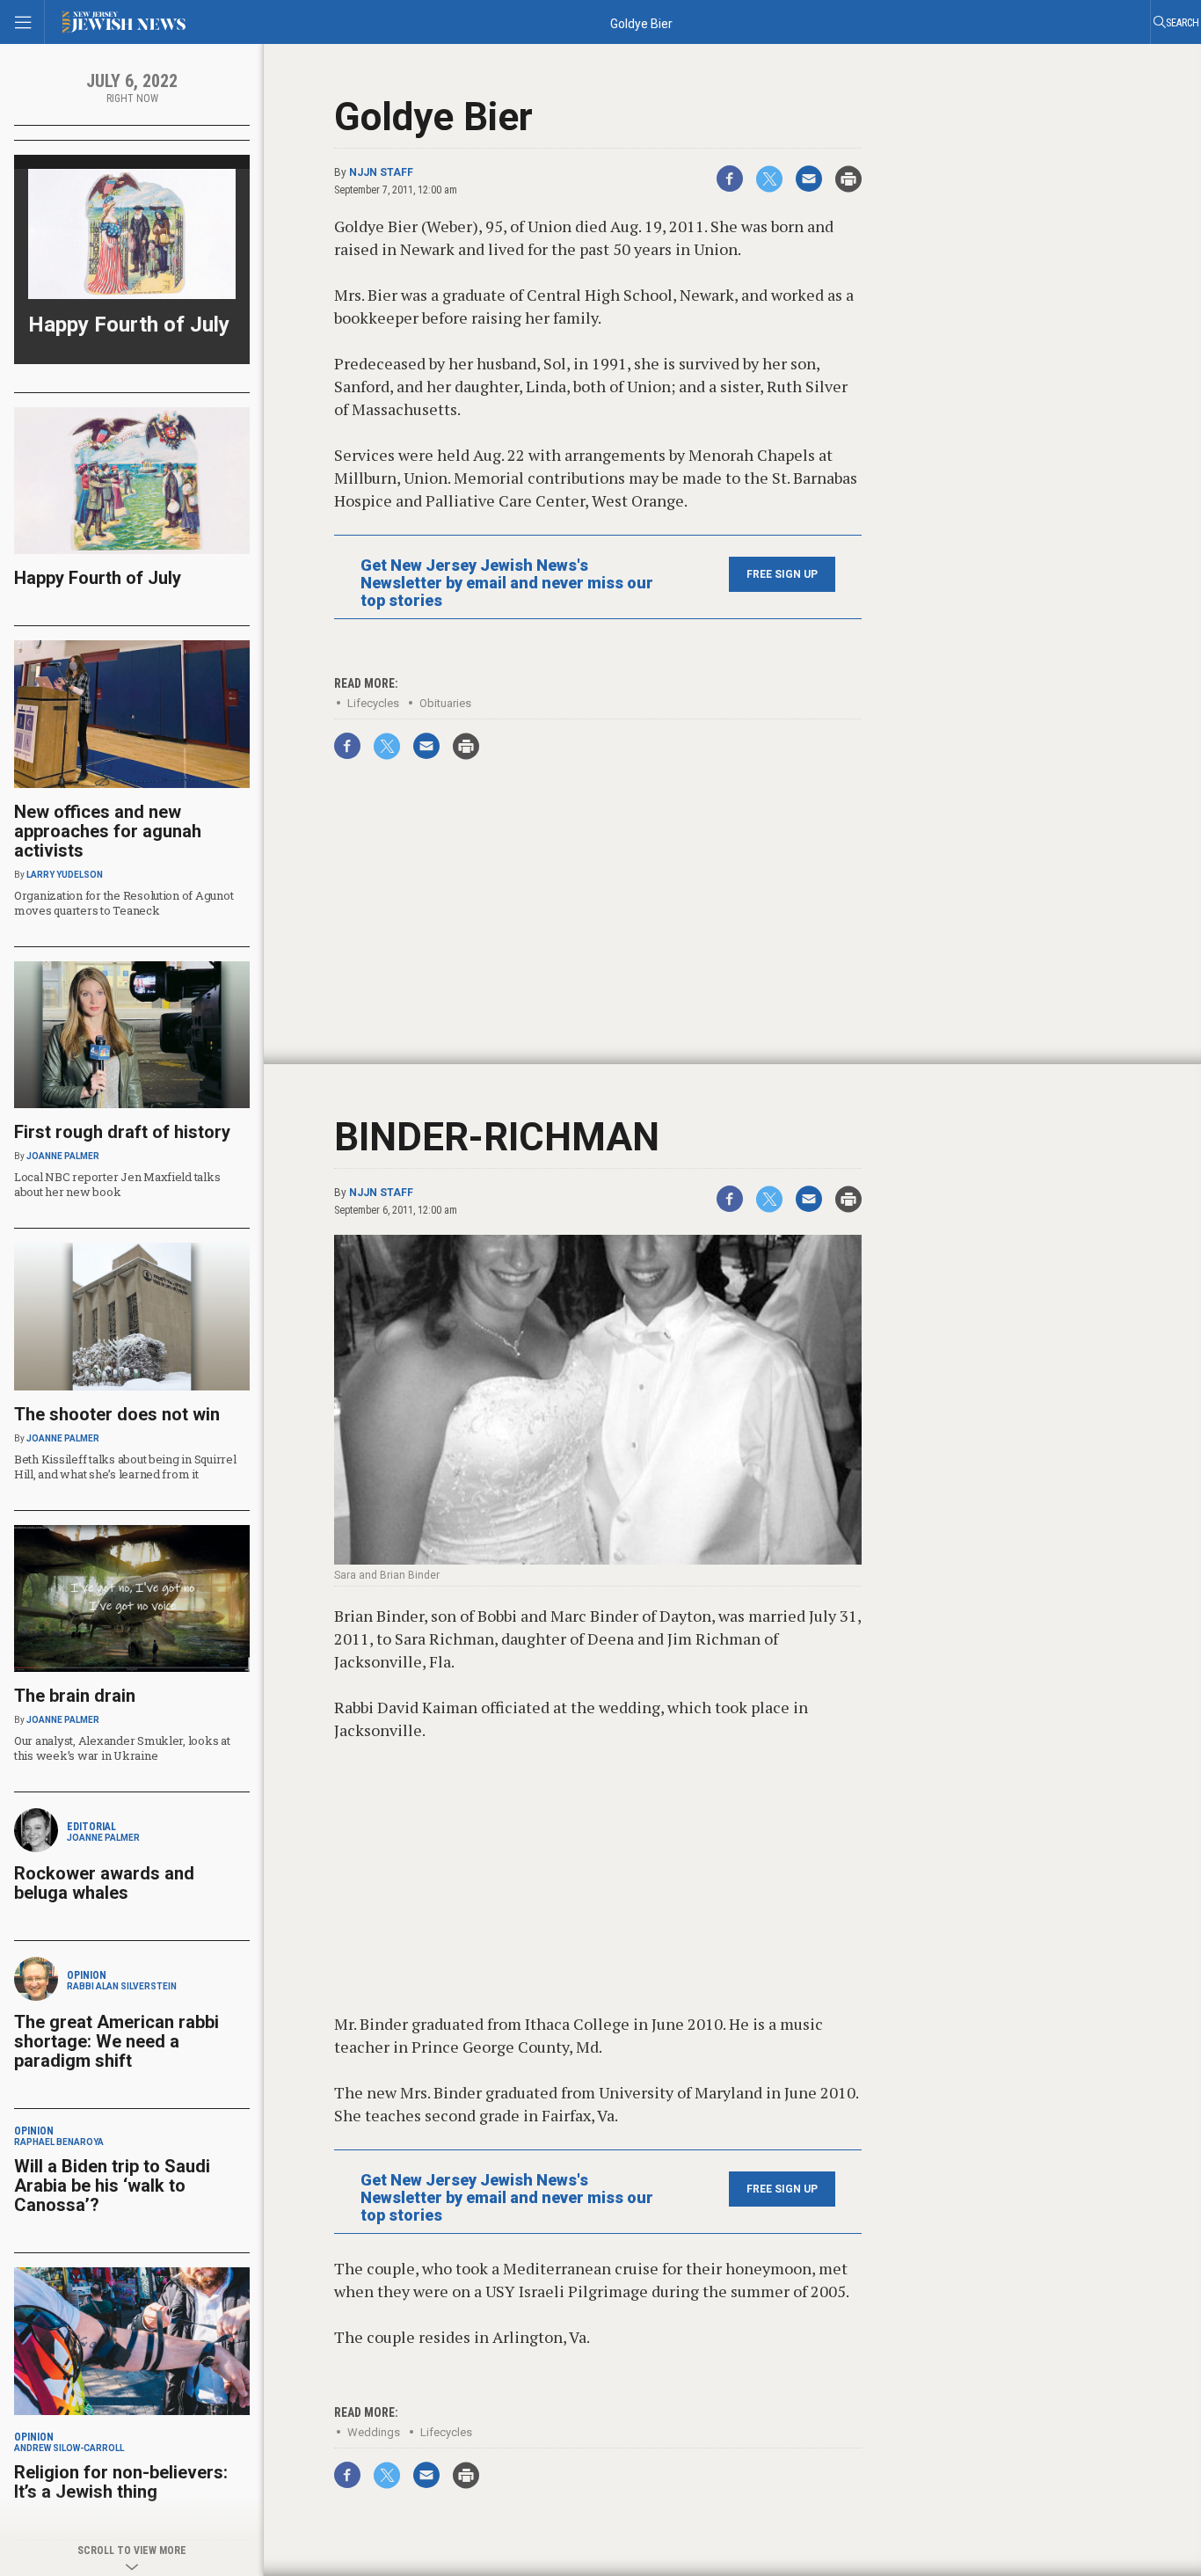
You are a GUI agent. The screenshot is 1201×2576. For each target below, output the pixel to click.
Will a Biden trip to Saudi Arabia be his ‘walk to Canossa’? (112, 2186)
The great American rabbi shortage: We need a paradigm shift (116, 2041)
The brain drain (75, 1696)
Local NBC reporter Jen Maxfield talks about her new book (117, 1184)
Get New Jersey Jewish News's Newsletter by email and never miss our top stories (507, 583)
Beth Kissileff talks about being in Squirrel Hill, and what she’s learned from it (125, 1467)
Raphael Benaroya (59, 2142)
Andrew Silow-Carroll (69, 2448)
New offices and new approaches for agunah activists (108, 831)
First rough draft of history (122, 1132)
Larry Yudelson (65, 875)
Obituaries (445, 703)
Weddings (374, 2432)
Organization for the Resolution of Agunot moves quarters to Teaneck (124, 903)
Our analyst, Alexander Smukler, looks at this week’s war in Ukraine (122, 1748)
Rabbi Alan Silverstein (122, 1986)
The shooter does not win (117, 1414)
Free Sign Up (782, 574)
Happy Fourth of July (129, 325)
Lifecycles (373, 703)
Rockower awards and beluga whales (104, 1883)
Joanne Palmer (63, 1156)
